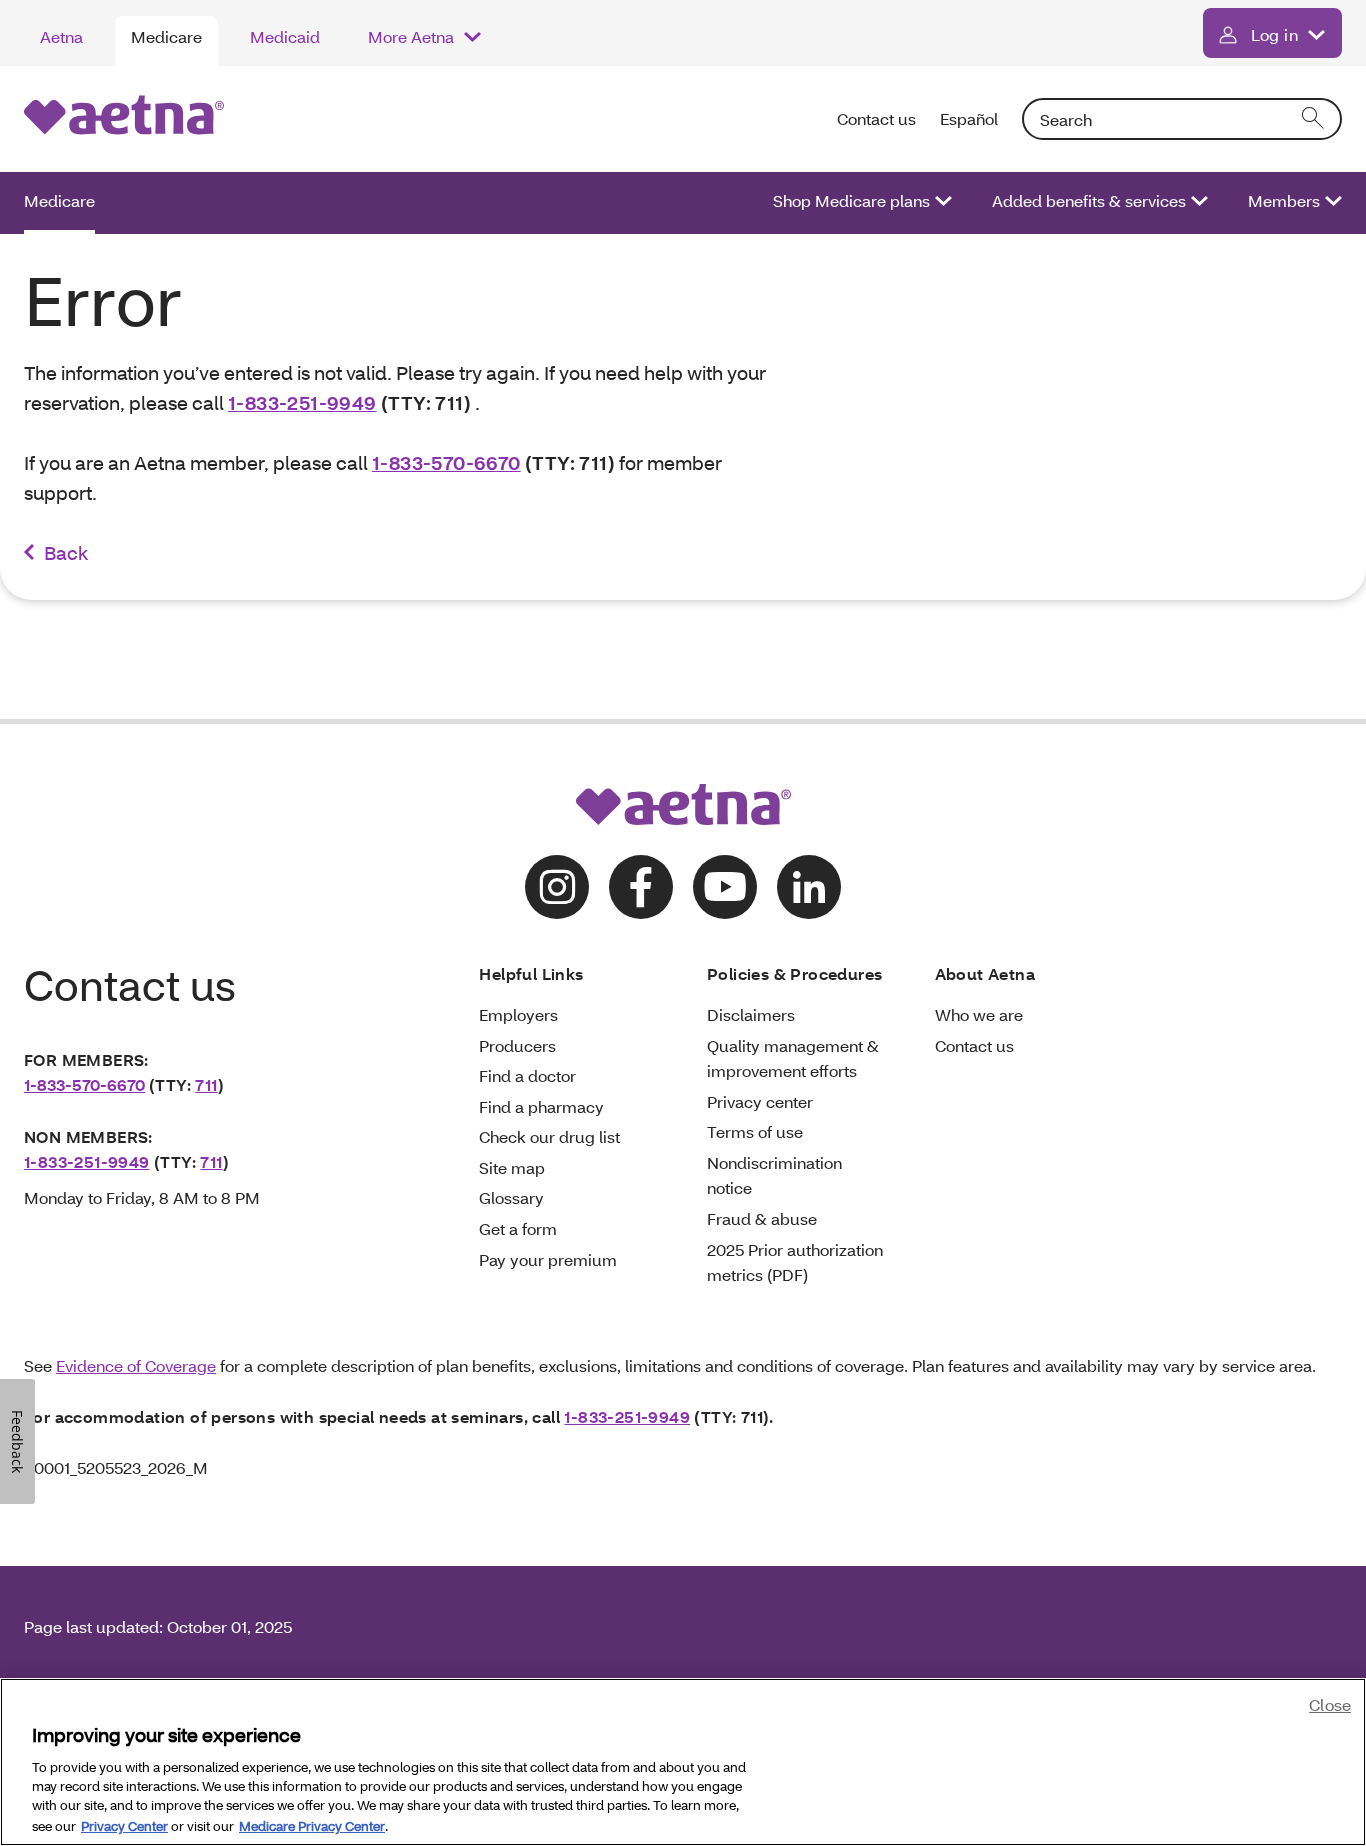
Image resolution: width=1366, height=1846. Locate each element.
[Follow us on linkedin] (809, 887)
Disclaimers (751, 1014)
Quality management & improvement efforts (793, 1058)
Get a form (518, 1228)
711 (206, 1084)
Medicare (166, 36)
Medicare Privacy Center (312, 1825)
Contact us (876, 118)
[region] (683, 1762)
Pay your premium (548, 1259)
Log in (1274, 34)
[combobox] (1182, 119)
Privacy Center (124, 1825)
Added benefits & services (1089, 200)
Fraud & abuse (762, 1218)
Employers (518, 1014)
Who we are (979, 1014)
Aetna (61, 36)
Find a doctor (527, 1075)
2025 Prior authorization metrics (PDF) (795, 1262)
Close (1330, 1704)
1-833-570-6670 (446, 462)
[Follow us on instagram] (557, 887)
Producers (517, 1045)
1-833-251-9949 (302, 402)
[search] (1314, 119)
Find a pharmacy (541, 1106)
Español (969, 118)
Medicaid (285, 36)
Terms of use (755, 1131)
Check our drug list (549, 1136)
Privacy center (760, 1101)
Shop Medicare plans (851, 200)
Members (1284, 200)
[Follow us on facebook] (641, 887)
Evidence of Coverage (136, 1365)
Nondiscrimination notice (774, 1175)
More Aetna (411, 36)
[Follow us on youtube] (725, 887)
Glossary (511, 1197)
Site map (512, 1167)
